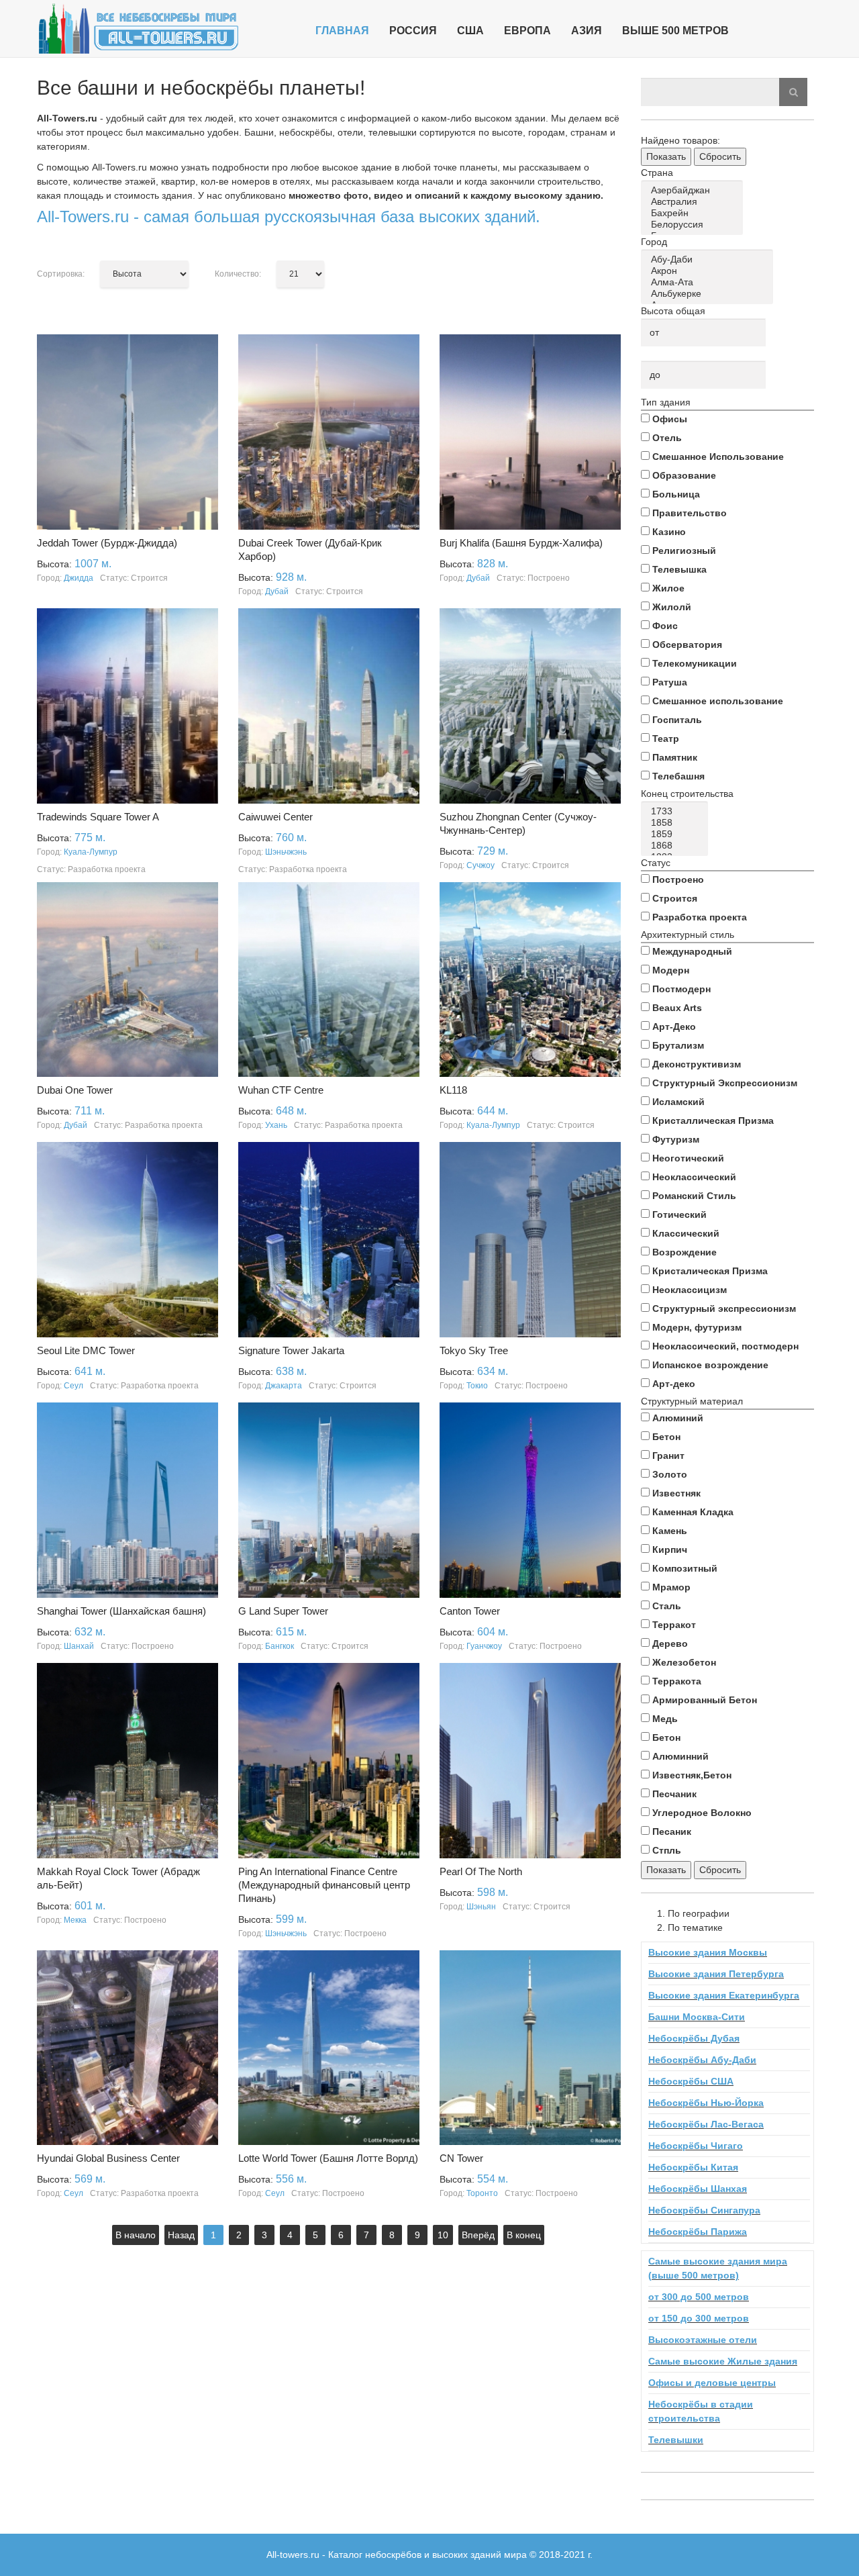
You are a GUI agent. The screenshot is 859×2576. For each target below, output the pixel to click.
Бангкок (280, 1646)
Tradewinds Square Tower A (98, 817)
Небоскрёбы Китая (693, 2167)
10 (443, 2235)
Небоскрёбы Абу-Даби (702, 2060)
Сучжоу (481, 865)
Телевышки (676, 2440)
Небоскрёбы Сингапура (704, 2210)
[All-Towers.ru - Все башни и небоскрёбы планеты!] (138, 29)
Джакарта (284, 1386)
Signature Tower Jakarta (291, 1350)
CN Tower (461, 2158)
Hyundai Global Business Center (108, 2158)
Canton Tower (470, 1611)
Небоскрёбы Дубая (694, 2038)
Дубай (277, 591)
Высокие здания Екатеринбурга (724, 1995)
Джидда (79, 578)
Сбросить (720, 156)
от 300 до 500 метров (699, 2297)
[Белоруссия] (694, 225)
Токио (477, 1386)
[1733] (677, 811)
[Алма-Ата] (709, 282)
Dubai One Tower (75, 1090)
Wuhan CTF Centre (281, 1090)
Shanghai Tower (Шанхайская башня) (121, 1611)
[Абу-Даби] (709, 259)
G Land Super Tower (283, 1611)
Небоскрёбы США (691, 2081)
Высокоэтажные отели (703, 2340)
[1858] (677, 823)
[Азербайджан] (694, 190)
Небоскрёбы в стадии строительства (701, 2411)
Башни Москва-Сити (697, 2017)
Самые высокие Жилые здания (723, 2361)
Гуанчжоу (484, 1646)
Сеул (73, 1386)
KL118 (453, 1090)
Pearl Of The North (481, 1871)
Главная (342, 31)
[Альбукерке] (709, 294)
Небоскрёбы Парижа (698, 2232)
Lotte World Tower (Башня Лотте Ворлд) (328, 2158)
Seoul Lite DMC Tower (86, 1350)
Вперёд (478, 2235)
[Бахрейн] (694, 213)
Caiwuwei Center (275, 817)
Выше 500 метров (675, 31)
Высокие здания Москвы (708, 1952)
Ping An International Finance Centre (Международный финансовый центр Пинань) (324, 1885)
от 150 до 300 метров (699, 2318)
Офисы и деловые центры (712, 2383)
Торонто (482, 2193)
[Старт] (793, 92)
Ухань (276, 1125)
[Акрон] (709, 271)
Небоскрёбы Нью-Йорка (706, 2103)
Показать (666, 156)
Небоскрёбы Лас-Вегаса (706, 2124)
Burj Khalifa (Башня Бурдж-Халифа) (521, 543)
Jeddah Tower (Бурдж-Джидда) (107, 543)
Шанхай (79, 1646)
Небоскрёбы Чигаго (696, 2146)
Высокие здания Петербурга (716, 1974)
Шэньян (481, 1907)
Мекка (75, 1920)
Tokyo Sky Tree (474, 1350)
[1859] (677, 834)
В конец (524, 2235)
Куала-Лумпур (91, 852)
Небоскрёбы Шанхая (698, 2189)
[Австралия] (694, 202)
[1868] (677, 846)
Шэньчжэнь (286, 852)
